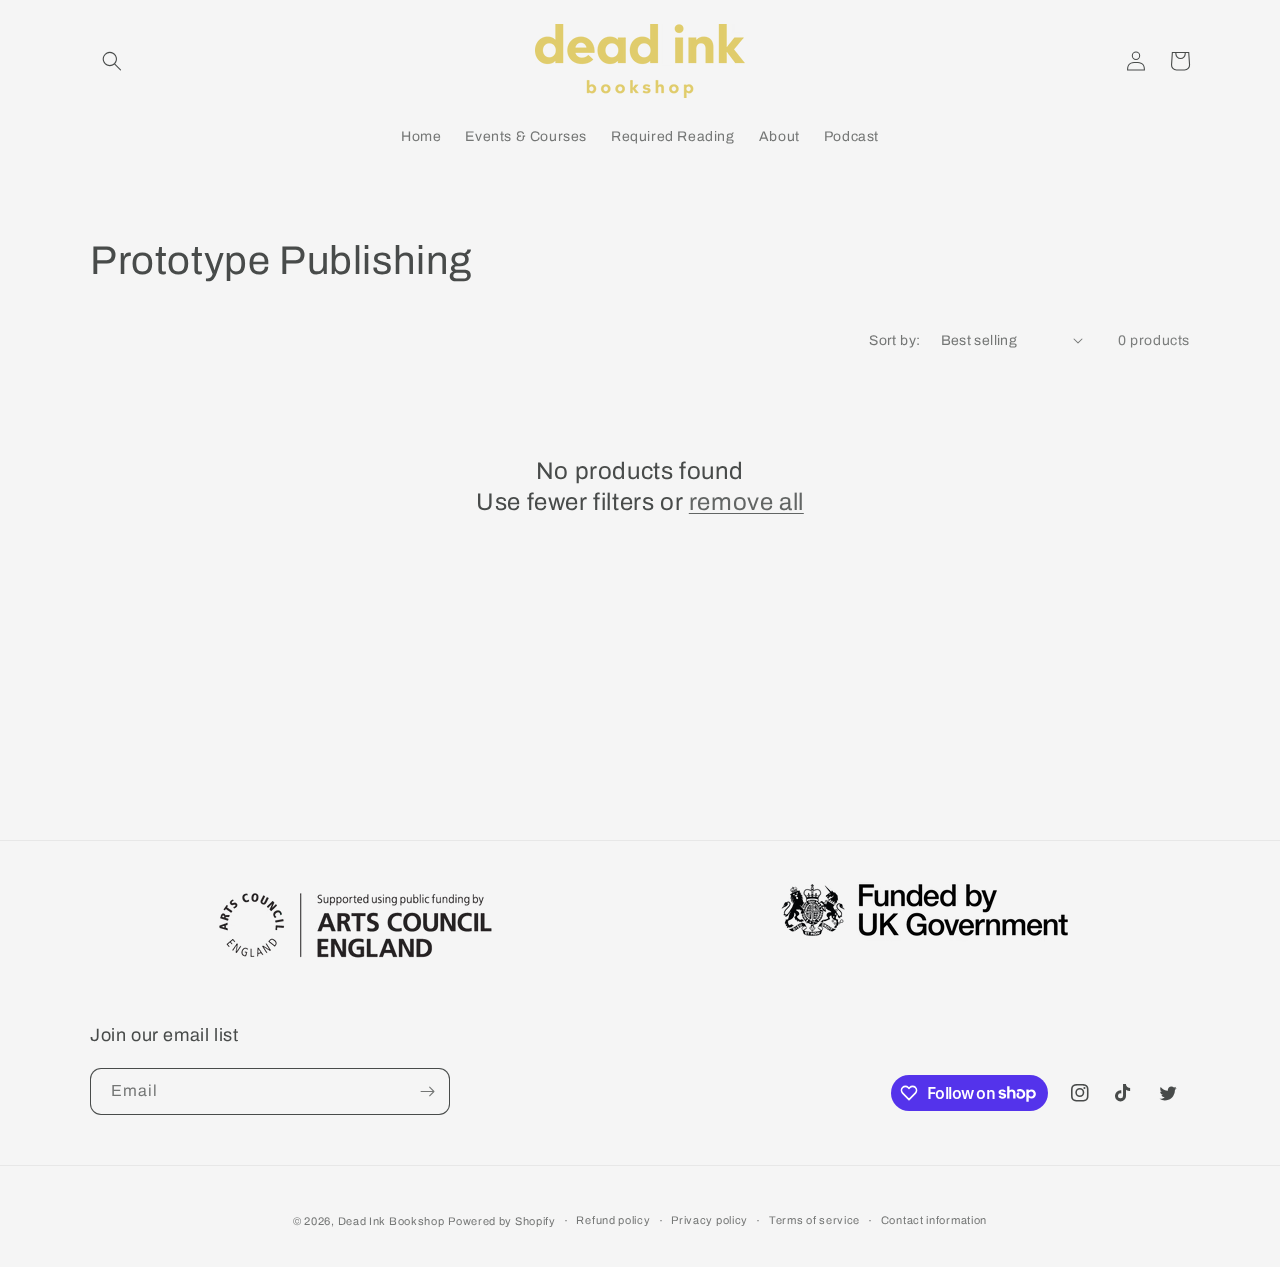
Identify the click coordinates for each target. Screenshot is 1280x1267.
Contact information (934, 1220)
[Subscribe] (427, 1091)
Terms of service (814, 1220)
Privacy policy (709, 1220)
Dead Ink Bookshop (391, 1221)
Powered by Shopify (502, 1221)
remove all (746, 502)
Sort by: (894, 340)
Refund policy (613, 1220)
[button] (112, 61)
